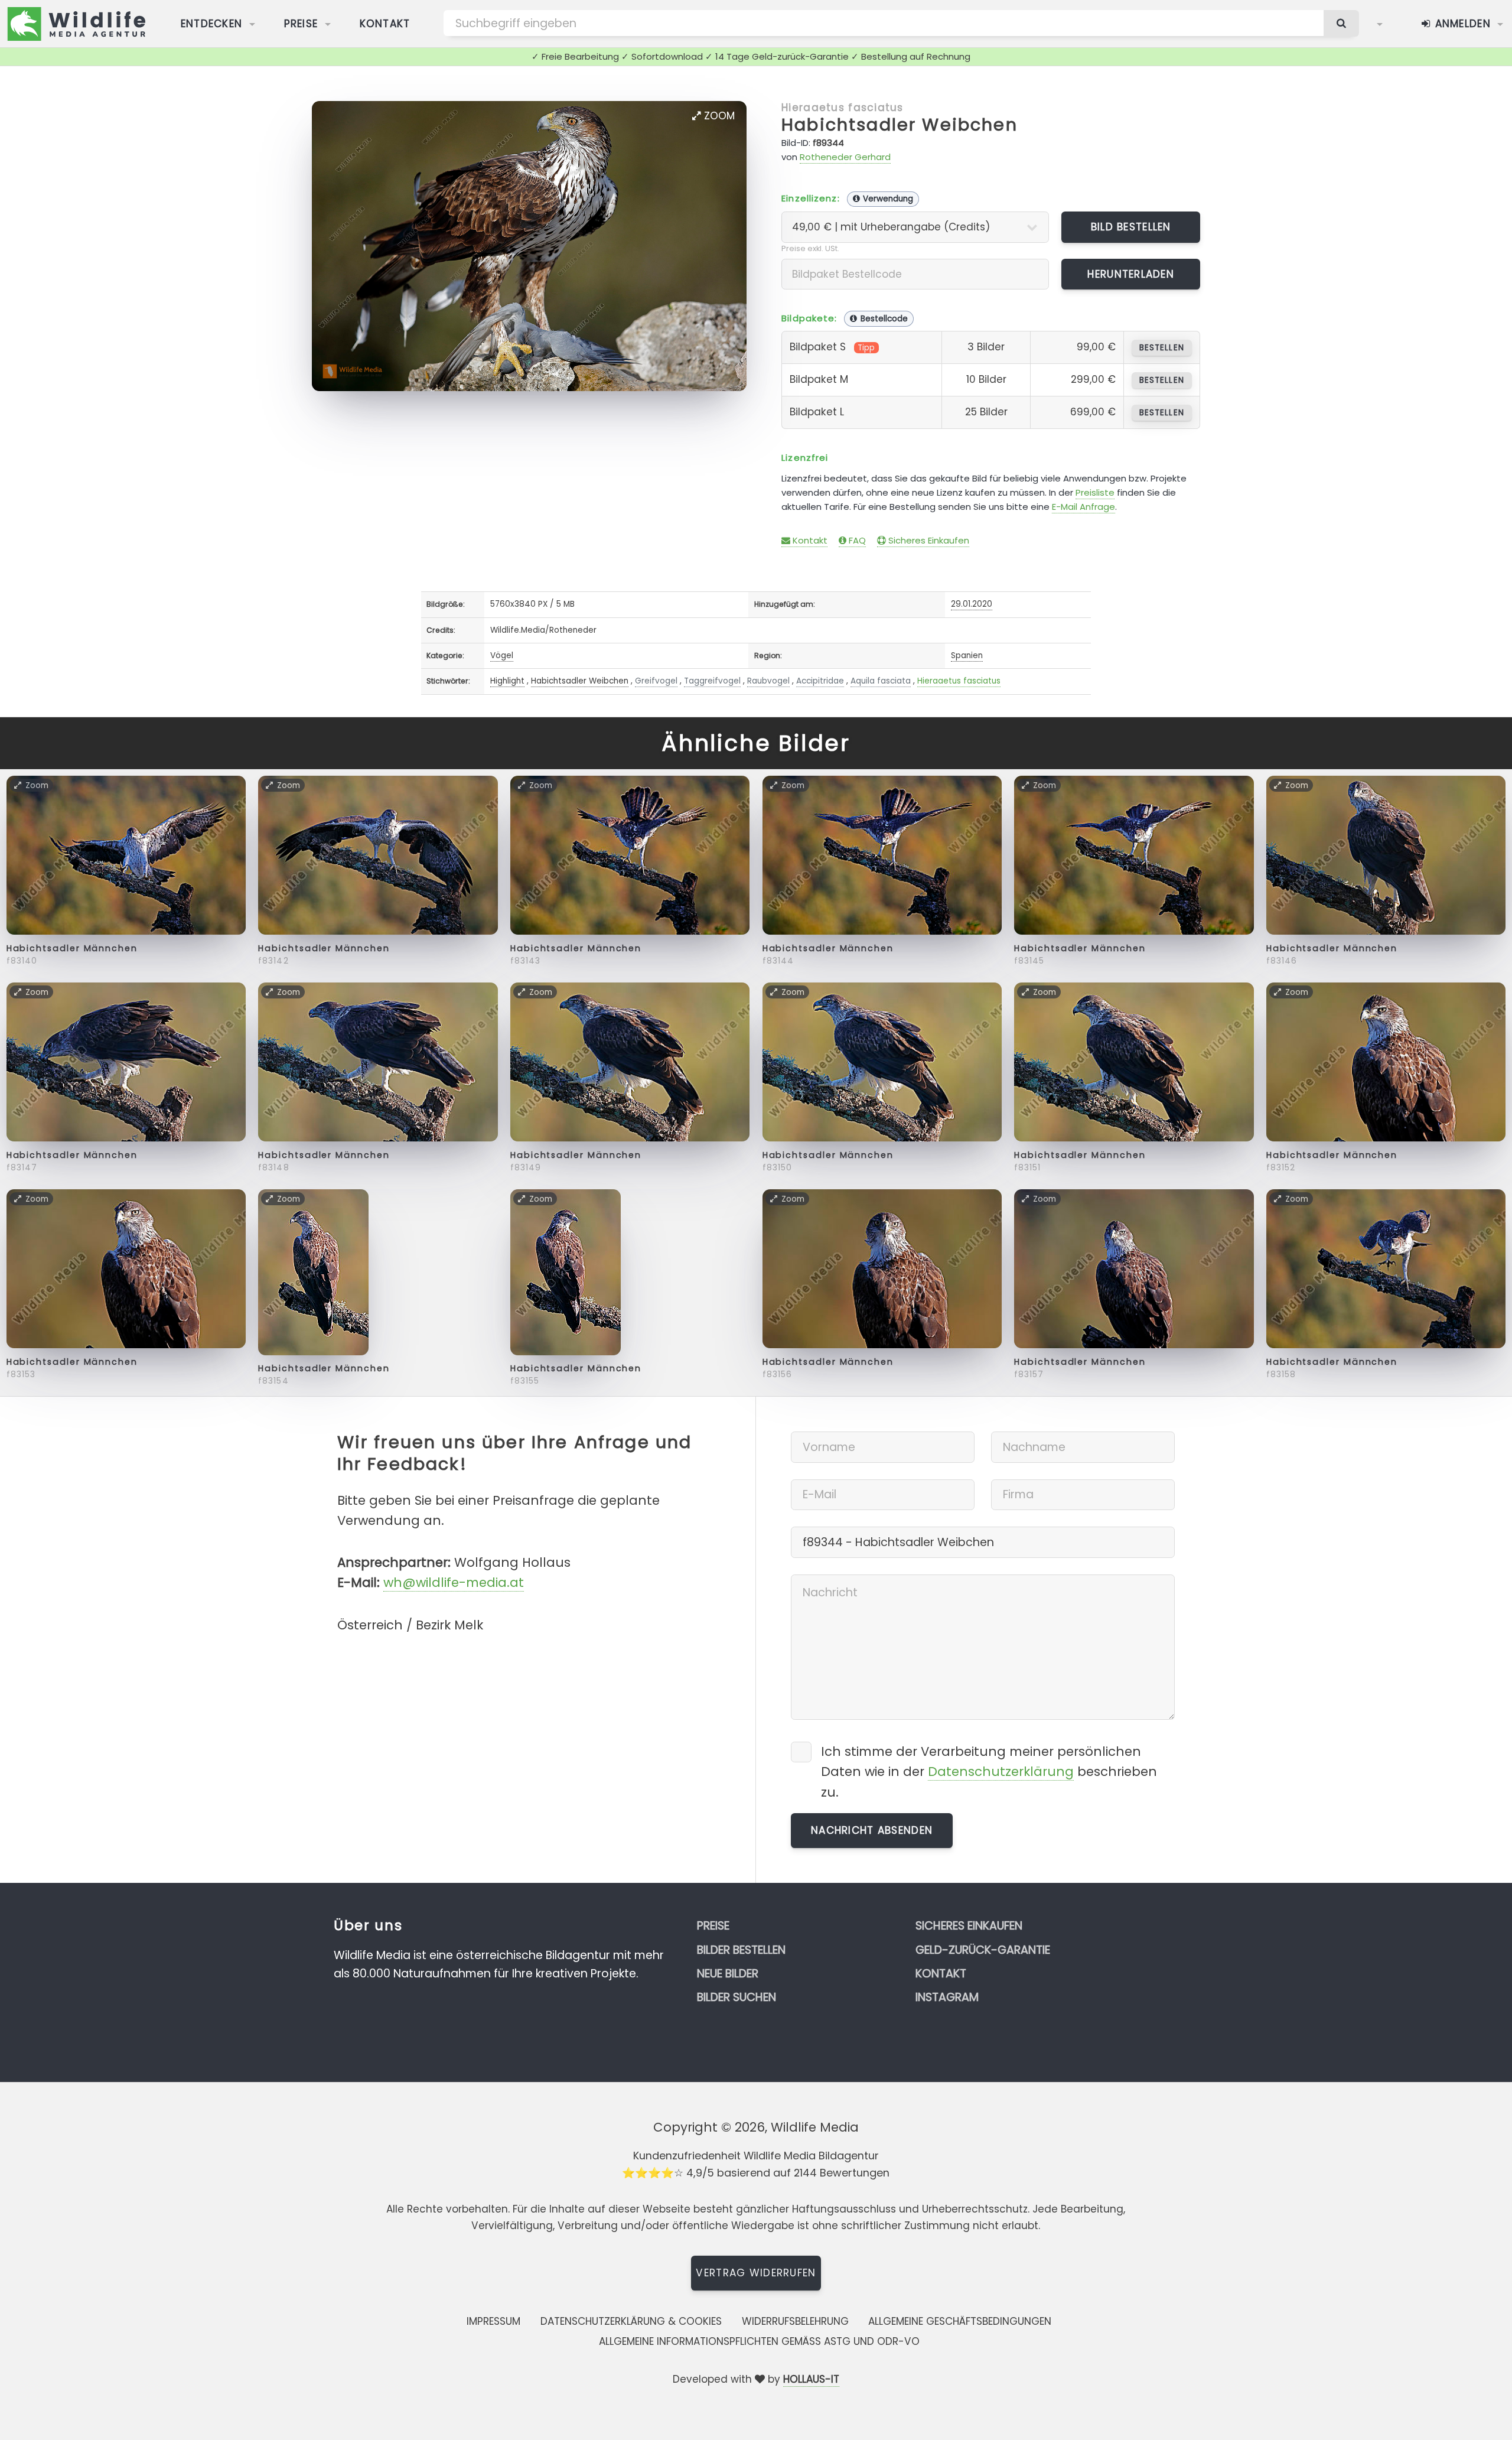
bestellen (1161, 348)
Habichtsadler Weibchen (900, 125)
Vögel (502, 655)
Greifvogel (656, 681)
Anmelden (1461, 24)
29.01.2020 (972, 604)
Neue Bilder (728, 1974)
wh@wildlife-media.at (454, 1582)
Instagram (947, 1997)
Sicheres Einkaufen (928, 540)
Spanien (967, 655)
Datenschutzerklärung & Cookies (631, 2321)
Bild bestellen (1131, 227)
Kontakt (385, 24)
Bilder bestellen (741, 1950)
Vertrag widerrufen (756, 2273)
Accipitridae (820, 681)
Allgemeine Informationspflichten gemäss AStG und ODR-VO (759, 2341)
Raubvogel (768, 681)
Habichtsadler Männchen (72, 948)
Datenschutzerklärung (1001, 1772)
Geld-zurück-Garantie (983, 1950)
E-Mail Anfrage (1084, 507)
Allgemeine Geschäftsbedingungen (960, 2321)
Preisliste (1095, 492)
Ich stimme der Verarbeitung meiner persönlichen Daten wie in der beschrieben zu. (989, 1772)
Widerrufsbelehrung (795, 2321)
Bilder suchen (737, 1997)
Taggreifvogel (712, 681)
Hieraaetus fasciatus (843, 108)
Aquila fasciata (881, 681)
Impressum (493, 2321)
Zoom (718, 116)
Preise (301, 24)
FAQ (856, 540)
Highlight (507, 681)
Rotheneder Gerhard (845, 157)
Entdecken (212, 24)
